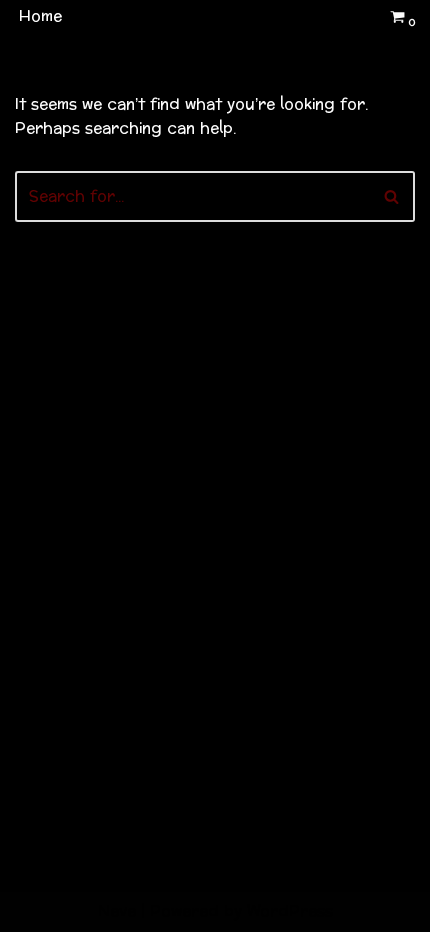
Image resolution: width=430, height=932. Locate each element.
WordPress (290, 911)
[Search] (392, 196)
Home (40, 16)
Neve (117, 911)
